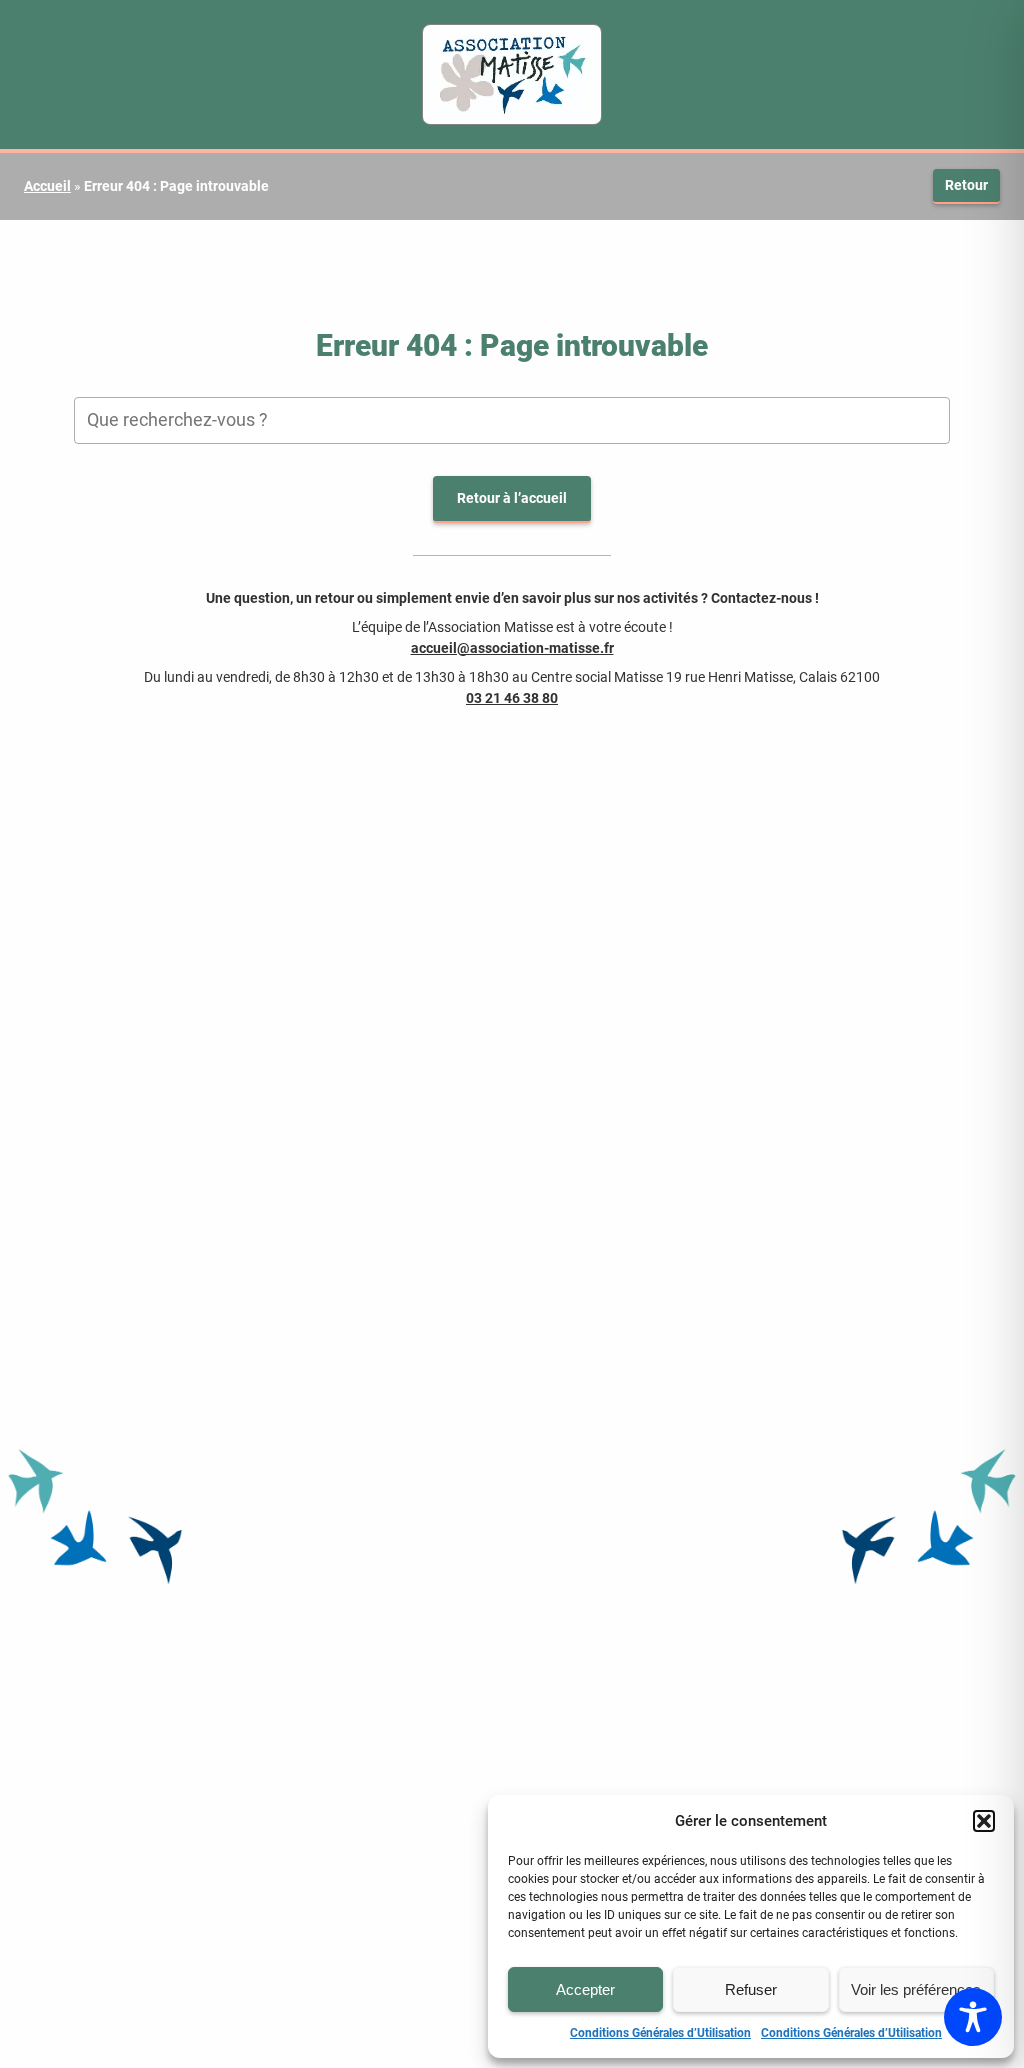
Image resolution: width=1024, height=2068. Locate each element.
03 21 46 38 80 (512, 698)
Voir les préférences (916, 1989)
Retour (966, 185)
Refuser (751, 1989)
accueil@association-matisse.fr (512, 648)
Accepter (585, 1989)
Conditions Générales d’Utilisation (660, 2033)
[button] (984, 1821)
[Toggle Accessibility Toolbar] (973, 2017)
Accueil (47, 186)
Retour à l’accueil (512, 498)
